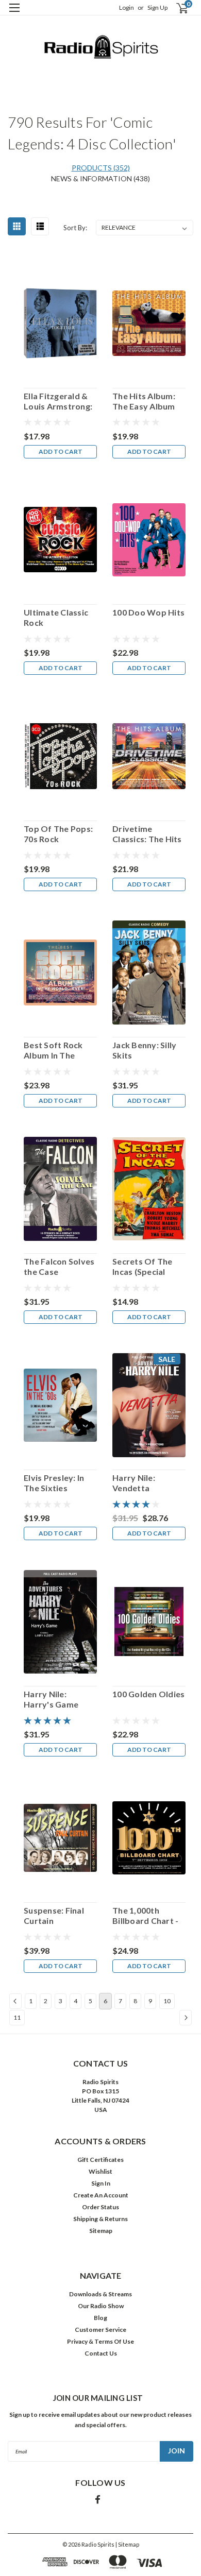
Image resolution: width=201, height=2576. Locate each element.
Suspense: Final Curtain (54, 1915)
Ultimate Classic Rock (56, 617)
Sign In (101, 2183)
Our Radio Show (101, 2306)
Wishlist (100, 2171)
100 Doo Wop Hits (148, 612)
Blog (100, 2318)
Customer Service (100, 2330)
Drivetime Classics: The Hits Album (147, 834)
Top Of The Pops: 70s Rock (58, 834)
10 (167, 2001)
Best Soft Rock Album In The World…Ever (53, 1050)
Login (127, 7)
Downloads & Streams (100, 2294)
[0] (176, 8)
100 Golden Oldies (148, 1694)
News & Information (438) (100, 178)
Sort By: (75, 228)
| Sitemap (127, 2544)
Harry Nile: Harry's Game (51, 1699)
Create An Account (101, 2195)
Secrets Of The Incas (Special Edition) (143, 1267)
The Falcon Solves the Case (59, 1266)
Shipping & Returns (100, 2219)
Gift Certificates (100, 2160)
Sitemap (101, 2231)
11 (17, 2017)
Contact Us (101, 2353)
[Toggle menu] (14, 14)
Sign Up (157, 7)
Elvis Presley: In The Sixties (54, 1483)
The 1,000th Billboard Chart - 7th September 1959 (145, 1916)
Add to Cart (61, 451)
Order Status (100, 2207)
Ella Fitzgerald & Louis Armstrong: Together (58, 401)
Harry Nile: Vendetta (134, 1483)
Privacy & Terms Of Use (100, 2341)
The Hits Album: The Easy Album (144, 401)
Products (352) (101, 168)
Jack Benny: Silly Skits (144, 1050)
